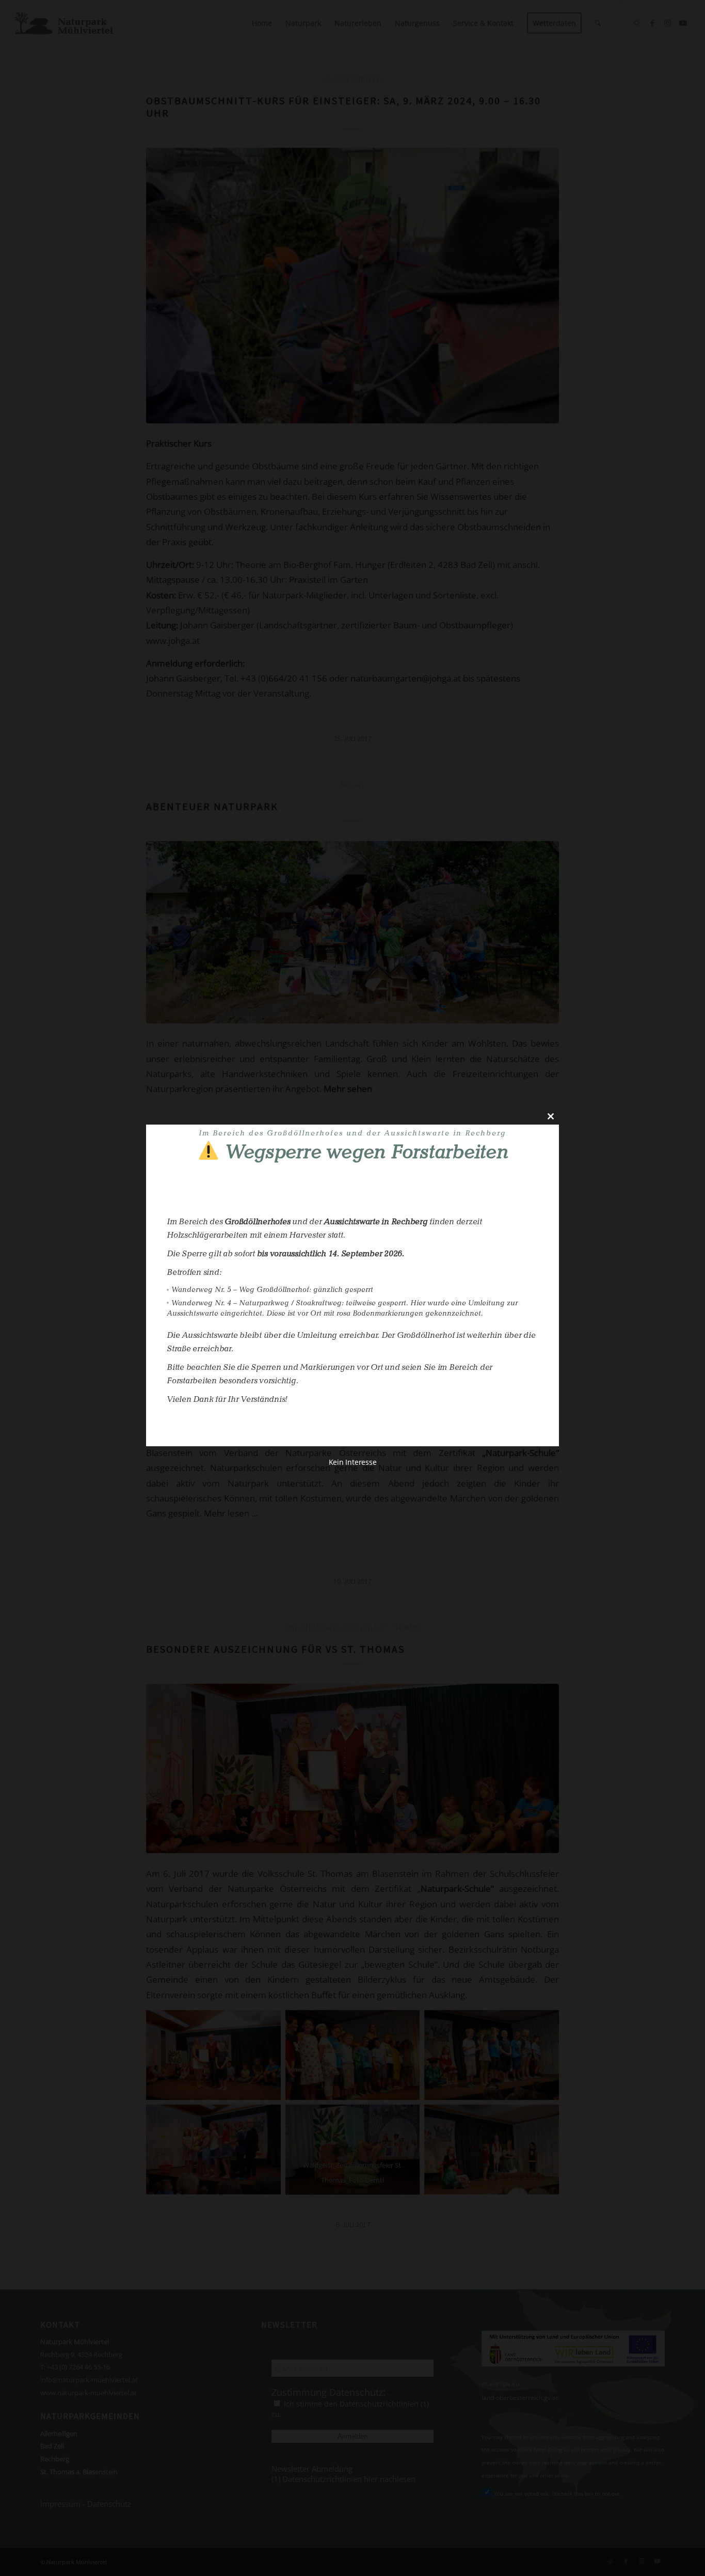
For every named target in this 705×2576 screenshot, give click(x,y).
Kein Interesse (353, 1462)
